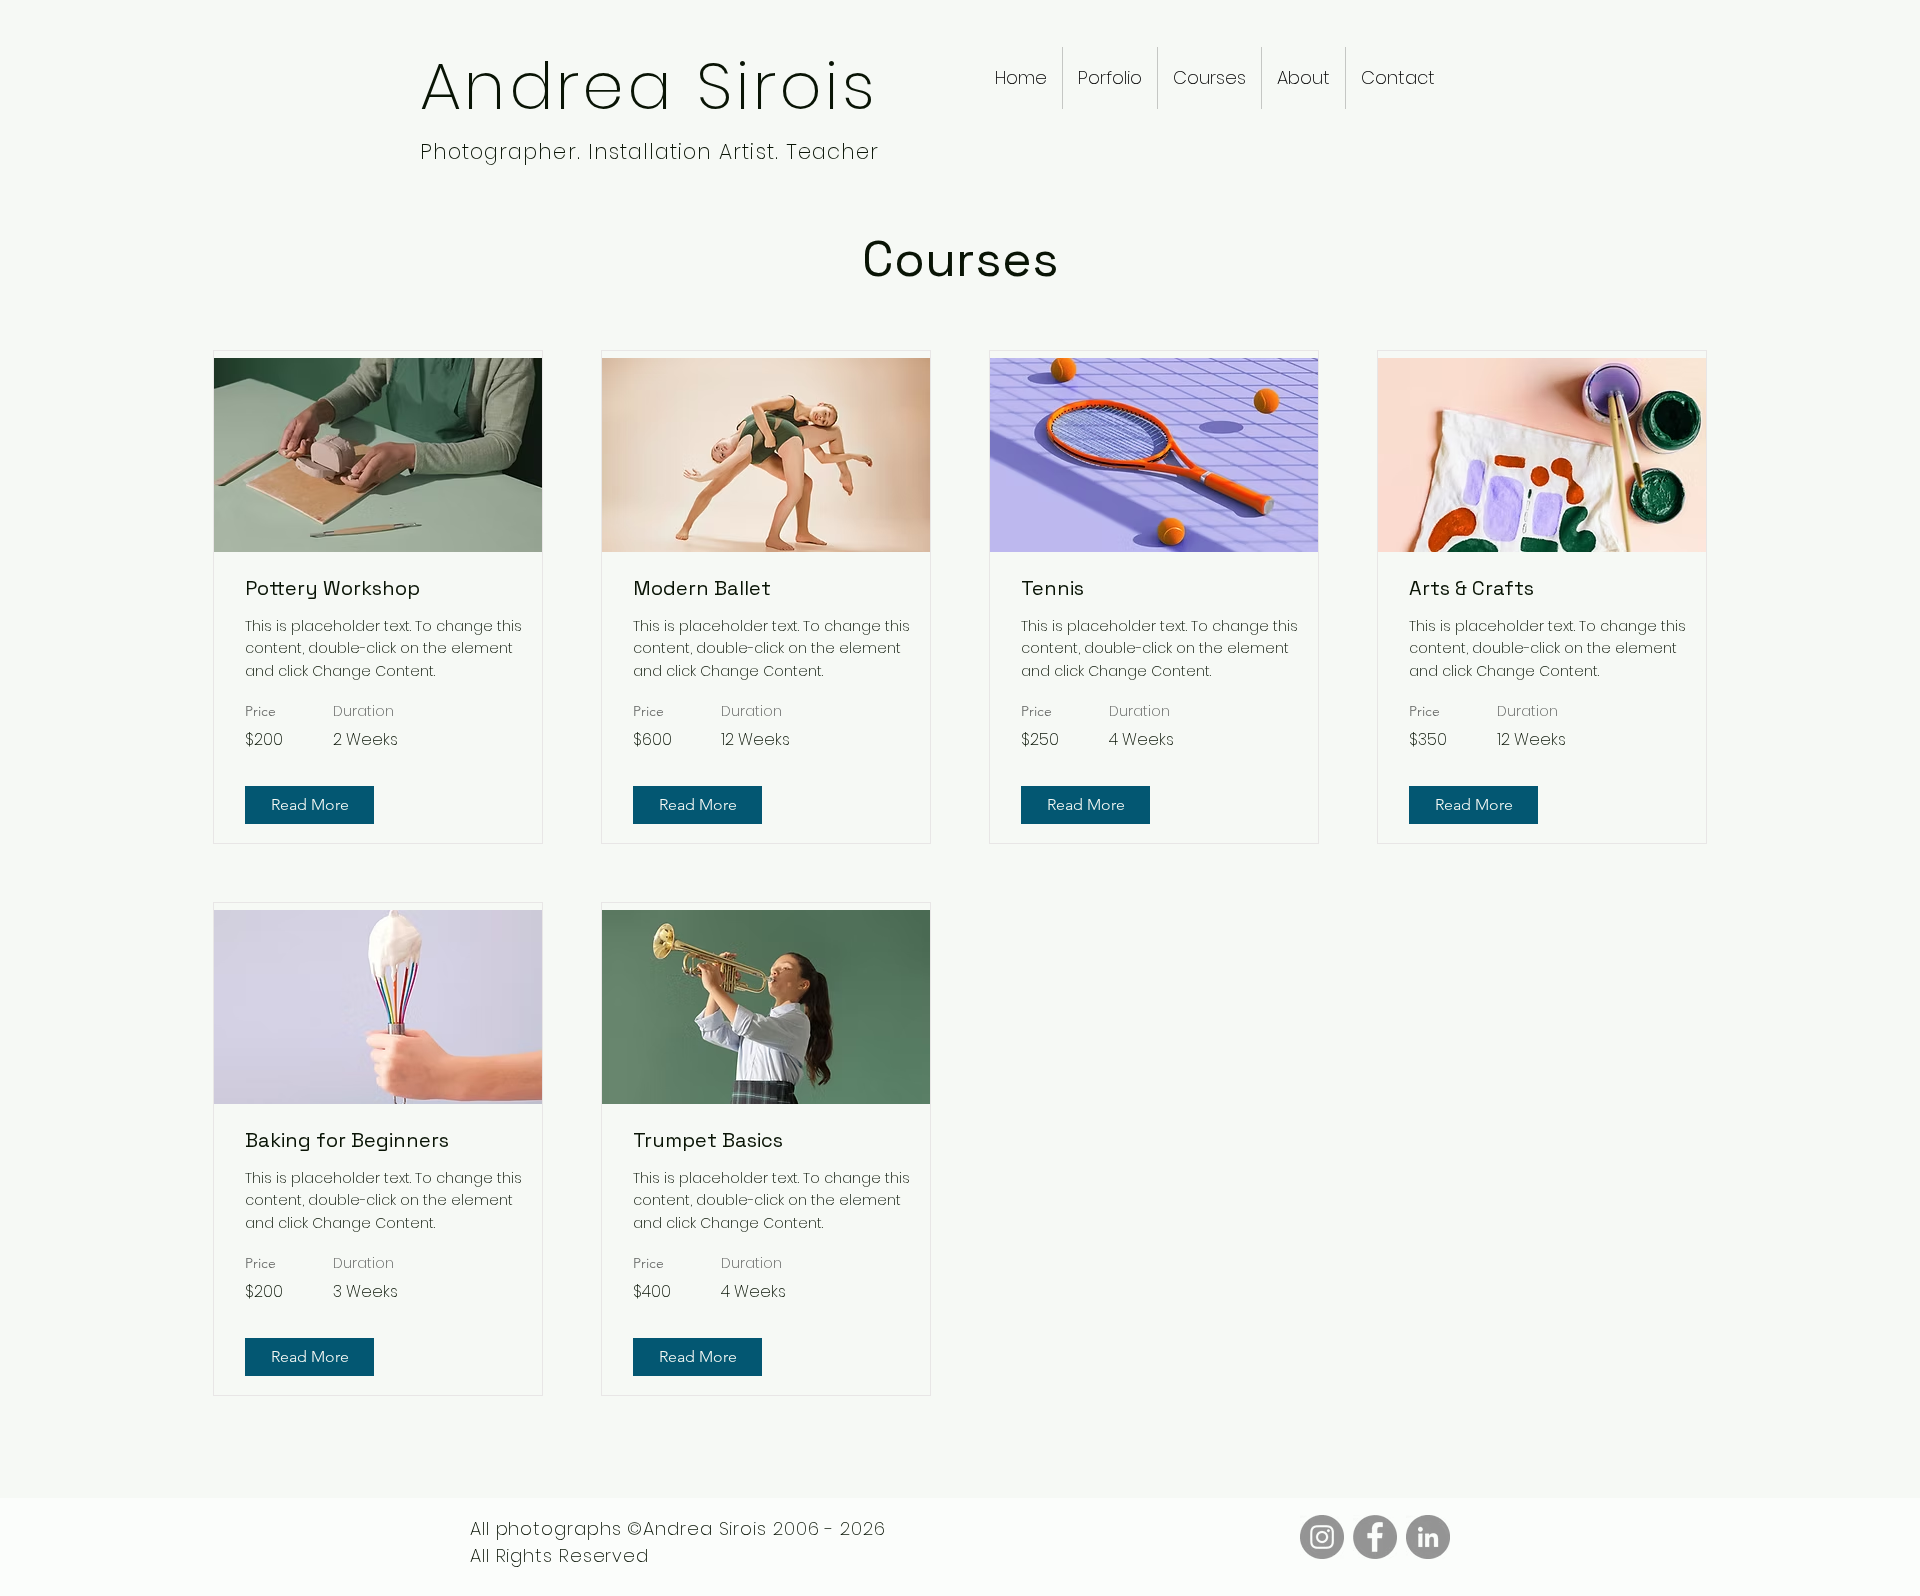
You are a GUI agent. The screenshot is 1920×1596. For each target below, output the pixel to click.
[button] (1110, 78)
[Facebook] (1375, 1537)
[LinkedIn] (1428, 1537)
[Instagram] (1322, 1537)
